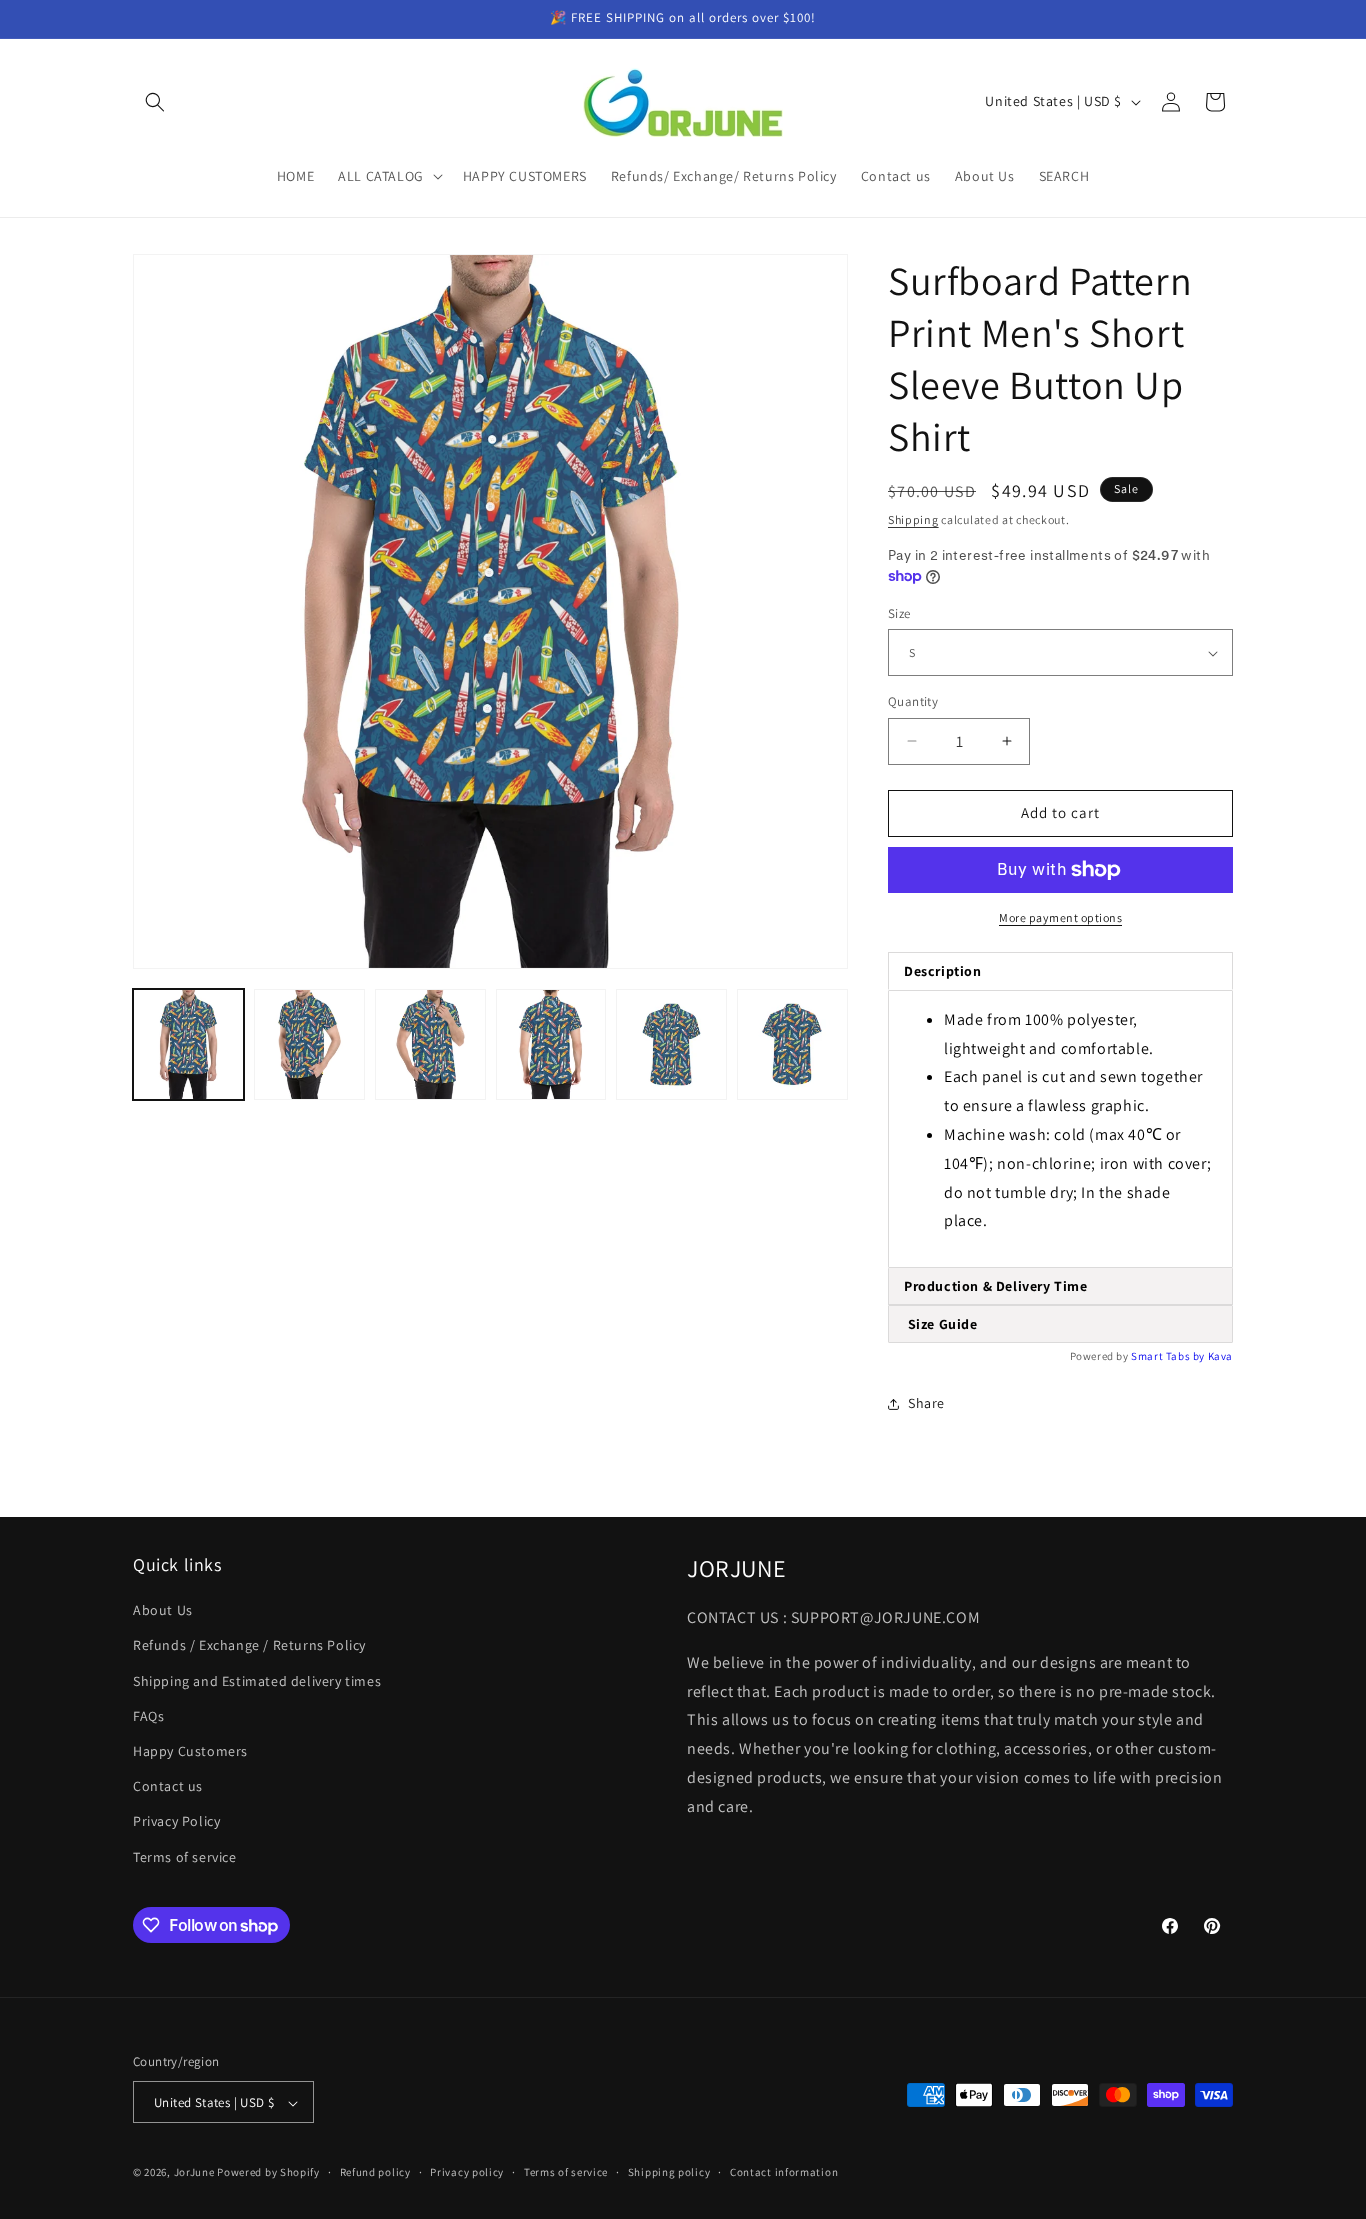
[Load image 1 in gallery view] (188, 1044)
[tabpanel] (1060, 1129)
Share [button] (926, 1403)
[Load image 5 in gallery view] (671, 1044)
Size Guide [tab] (941, 1324)
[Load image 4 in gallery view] (551, 1044)
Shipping (913, 519)
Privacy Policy (176, 1822)
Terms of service (185, 1857)
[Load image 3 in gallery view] (430, 1044)
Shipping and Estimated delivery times (257, 1681)
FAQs (148, 1716)
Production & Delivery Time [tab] (996, 1286)
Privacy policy (467, 2172)
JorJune (194, 2173)
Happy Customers (190, 1751)
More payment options (1060, 917)
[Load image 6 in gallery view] (792, 1044)
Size (899, 613)
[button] (155, 102)
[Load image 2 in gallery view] (309, 1044)
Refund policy (375, 2172)
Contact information (784, 2172)
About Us (163, 1611)
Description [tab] (943, 971)
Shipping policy (669, 2172)
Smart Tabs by (1169, 1356)
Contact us (168, 1787)
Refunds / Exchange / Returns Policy (249, 1646)
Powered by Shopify (268, 2173)
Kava (1220, 1356)
